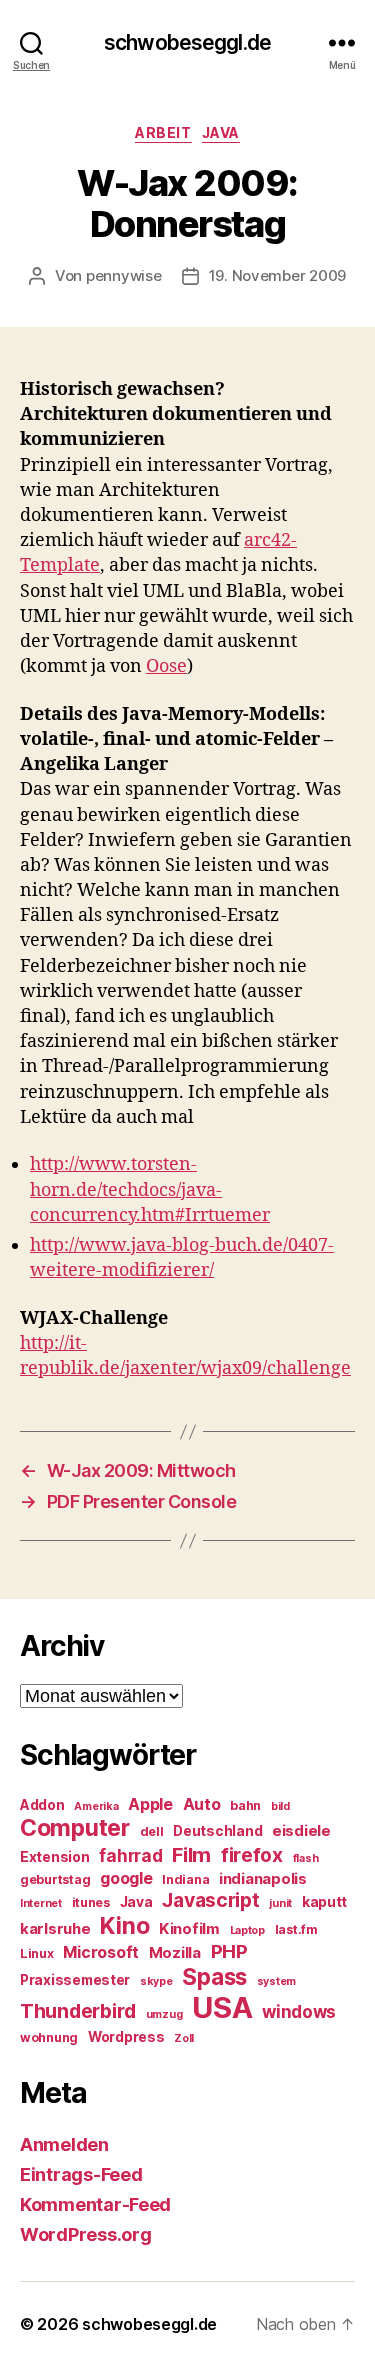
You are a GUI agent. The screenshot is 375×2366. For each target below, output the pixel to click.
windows (299, 2012)
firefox (252, 1855)
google (126, 1878)
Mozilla (175, 1953)
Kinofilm (189, 1929)
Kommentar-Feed (95, 2204)
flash (306, 1858)
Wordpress (126, 2037)
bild (280, 1806)
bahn (245, 1805)
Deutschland (217, 1831)
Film (191, 1854)
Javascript (210, 1900)
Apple (150, 1804)
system (276, 1981)
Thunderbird (78, 2011)
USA (222, 2007)
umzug (164, 2014)
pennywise (124, 275)
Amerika (96, 1806)
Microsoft (101, 1952)
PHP (229, 1951)
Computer (75, 1828)
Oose (166, 666)
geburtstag (55, 1879)
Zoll (184, 2038)
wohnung (49, 2037)
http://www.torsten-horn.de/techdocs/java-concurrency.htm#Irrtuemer (150, 1189)
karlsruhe (55, 1929)
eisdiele (301, 1831)
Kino (124, 1926)
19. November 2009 (278, 275)
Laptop (247, 1930)
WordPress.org (86, 2234)
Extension (55, 1857)
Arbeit (163, 132)
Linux (37, 1953)
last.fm (296, 1929)
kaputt (324, 1902)
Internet (41, 1903)
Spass (214, 1976)
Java (221, 132)
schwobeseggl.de (187, 42)
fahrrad (130, 1856)
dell (152, 1831)
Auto (202, 1804)
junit (280, 1903)
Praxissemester (75, 1980)
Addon (42, 1805)
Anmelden (64, 2144)
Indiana (185, 1879)
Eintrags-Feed (81, 2174)
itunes (91, 1902)
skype (156, 1981)
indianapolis (263, 1879)
